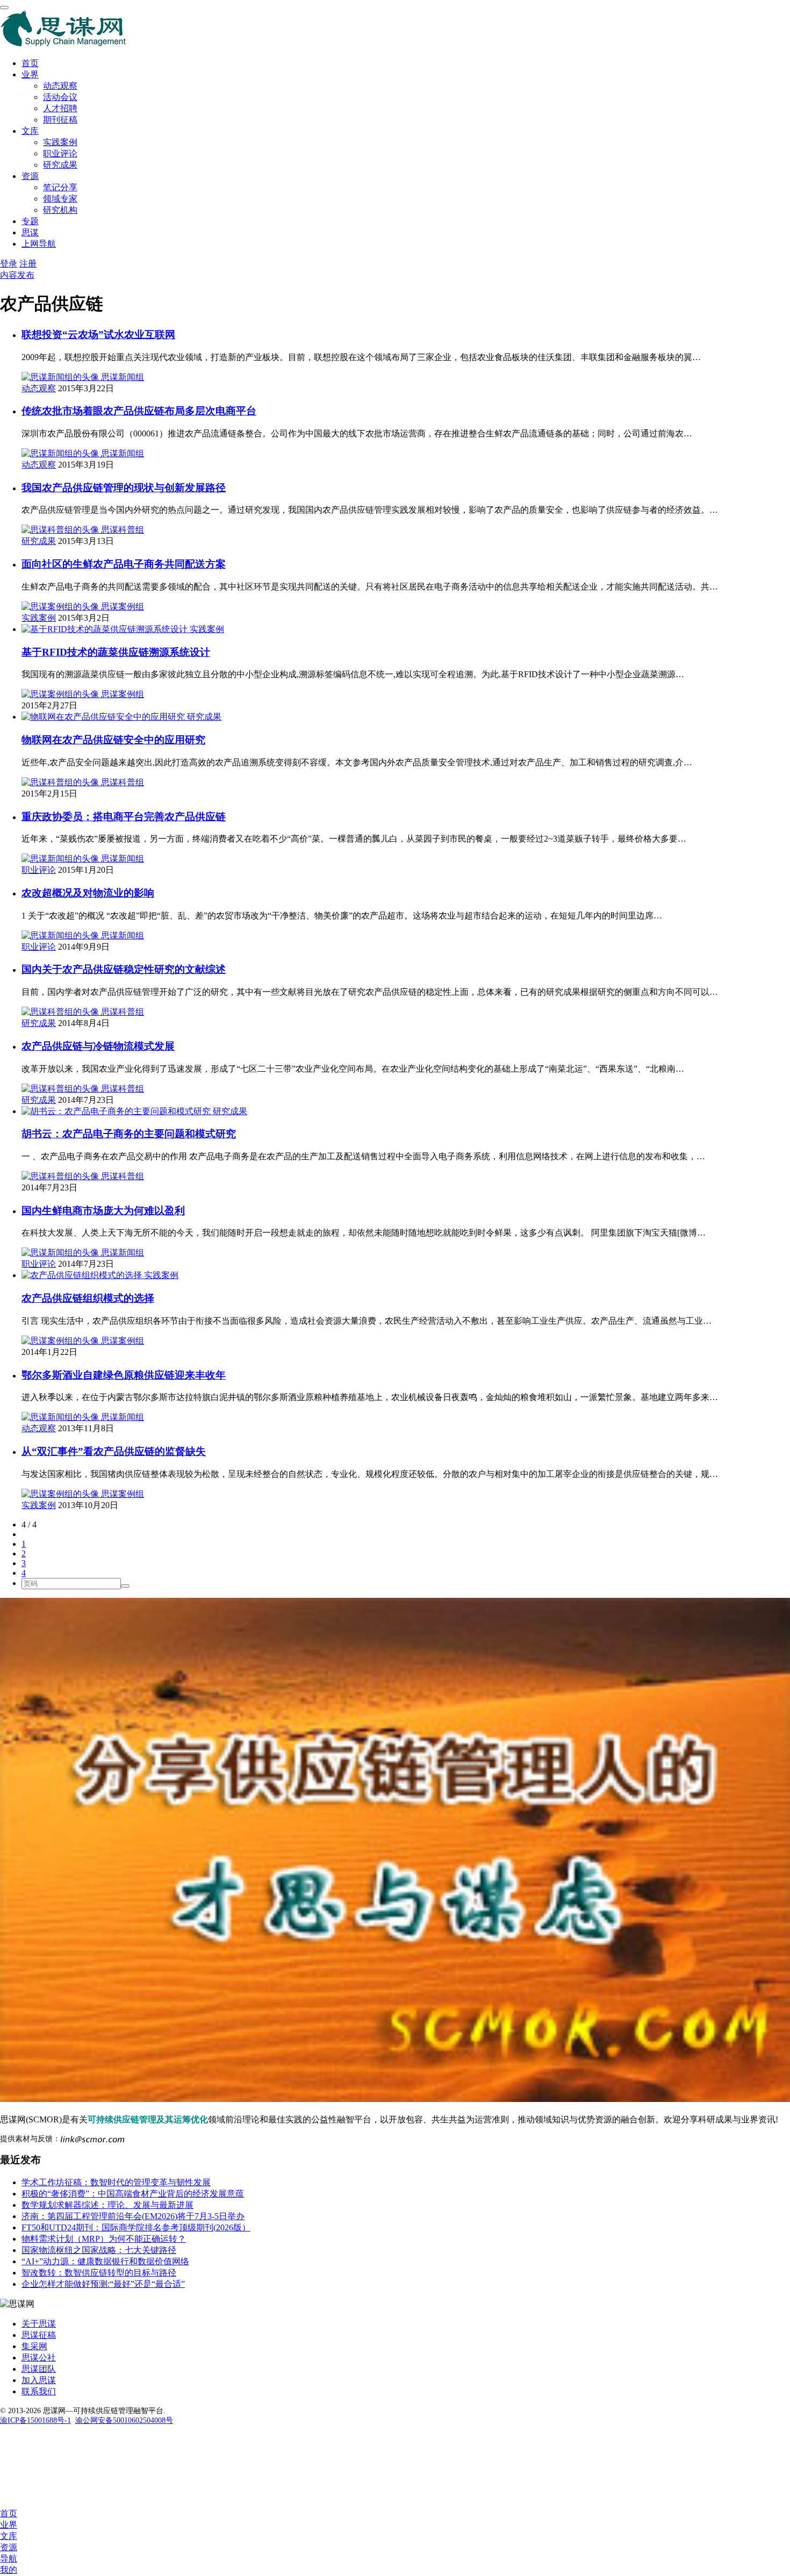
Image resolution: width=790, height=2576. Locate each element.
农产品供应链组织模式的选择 (88, 1298)
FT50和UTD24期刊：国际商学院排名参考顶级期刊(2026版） (136, 2227)
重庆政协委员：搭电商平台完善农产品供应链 (124, 817)
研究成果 (60, 165)
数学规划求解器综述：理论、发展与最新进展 (107, 2205)
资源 (30, 176)
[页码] (125, 1586)
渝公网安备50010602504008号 (124, 2420)
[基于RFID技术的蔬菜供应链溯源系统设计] (106, 629)
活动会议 (60, 97)
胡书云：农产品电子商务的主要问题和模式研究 (129, 1134)
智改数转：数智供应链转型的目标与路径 (99, 2273)
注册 (28, 264)
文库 (30, 131)
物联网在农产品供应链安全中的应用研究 (113, 740)
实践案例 (60, 142)
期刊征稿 (60, 120)
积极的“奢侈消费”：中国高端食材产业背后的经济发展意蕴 (133, 2194)
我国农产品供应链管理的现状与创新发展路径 (124, 488)
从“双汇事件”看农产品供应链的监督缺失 (114, 1451)
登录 (9, 264)
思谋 (30, 232)
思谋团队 (39, 2369)
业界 (30, 74)
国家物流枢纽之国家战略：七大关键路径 (99, 2250)
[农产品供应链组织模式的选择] (83, 1275)
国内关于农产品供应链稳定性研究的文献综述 (124, 969)
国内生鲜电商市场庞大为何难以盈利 (103, 1211)
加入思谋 (39, 2380)
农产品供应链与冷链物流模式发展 (98, 1046)
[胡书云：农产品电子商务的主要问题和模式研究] (117, 1111)
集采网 (34, 2346)
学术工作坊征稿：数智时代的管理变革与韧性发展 (116, 2182)
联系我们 (39, 2391)
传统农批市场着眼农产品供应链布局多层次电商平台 (139, 411)
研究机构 (60, 210)
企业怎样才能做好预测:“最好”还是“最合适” (103, 2284)
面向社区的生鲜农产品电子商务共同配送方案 (124, 564)
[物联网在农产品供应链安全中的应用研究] (104, 717)
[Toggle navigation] (4, 8)
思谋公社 (39, 2358)
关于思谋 (39, 2324)
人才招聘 (60, 108)
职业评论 (60, 153)
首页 (30, 63)
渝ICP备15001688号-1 (35, 2420)
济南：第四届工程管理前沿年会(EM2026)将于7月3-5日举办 (133, 2216)
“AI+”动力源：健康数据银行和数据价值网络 (105, 2261)
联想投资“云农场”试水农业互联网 (98, 335)
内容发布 (17, 275)
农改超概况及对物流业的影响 (88, 893)
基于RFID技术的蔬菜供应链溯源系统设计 (116, 652)
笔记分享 (60, 187)
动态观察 (60, 86)
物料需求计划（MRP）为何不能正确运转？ (104, 2239)
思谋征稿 (39, 2335)
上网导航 (39, 244)
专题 (30, 221)
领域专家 (60, 199)
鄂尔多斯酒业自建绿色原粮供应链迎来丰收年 (124, 1375)
